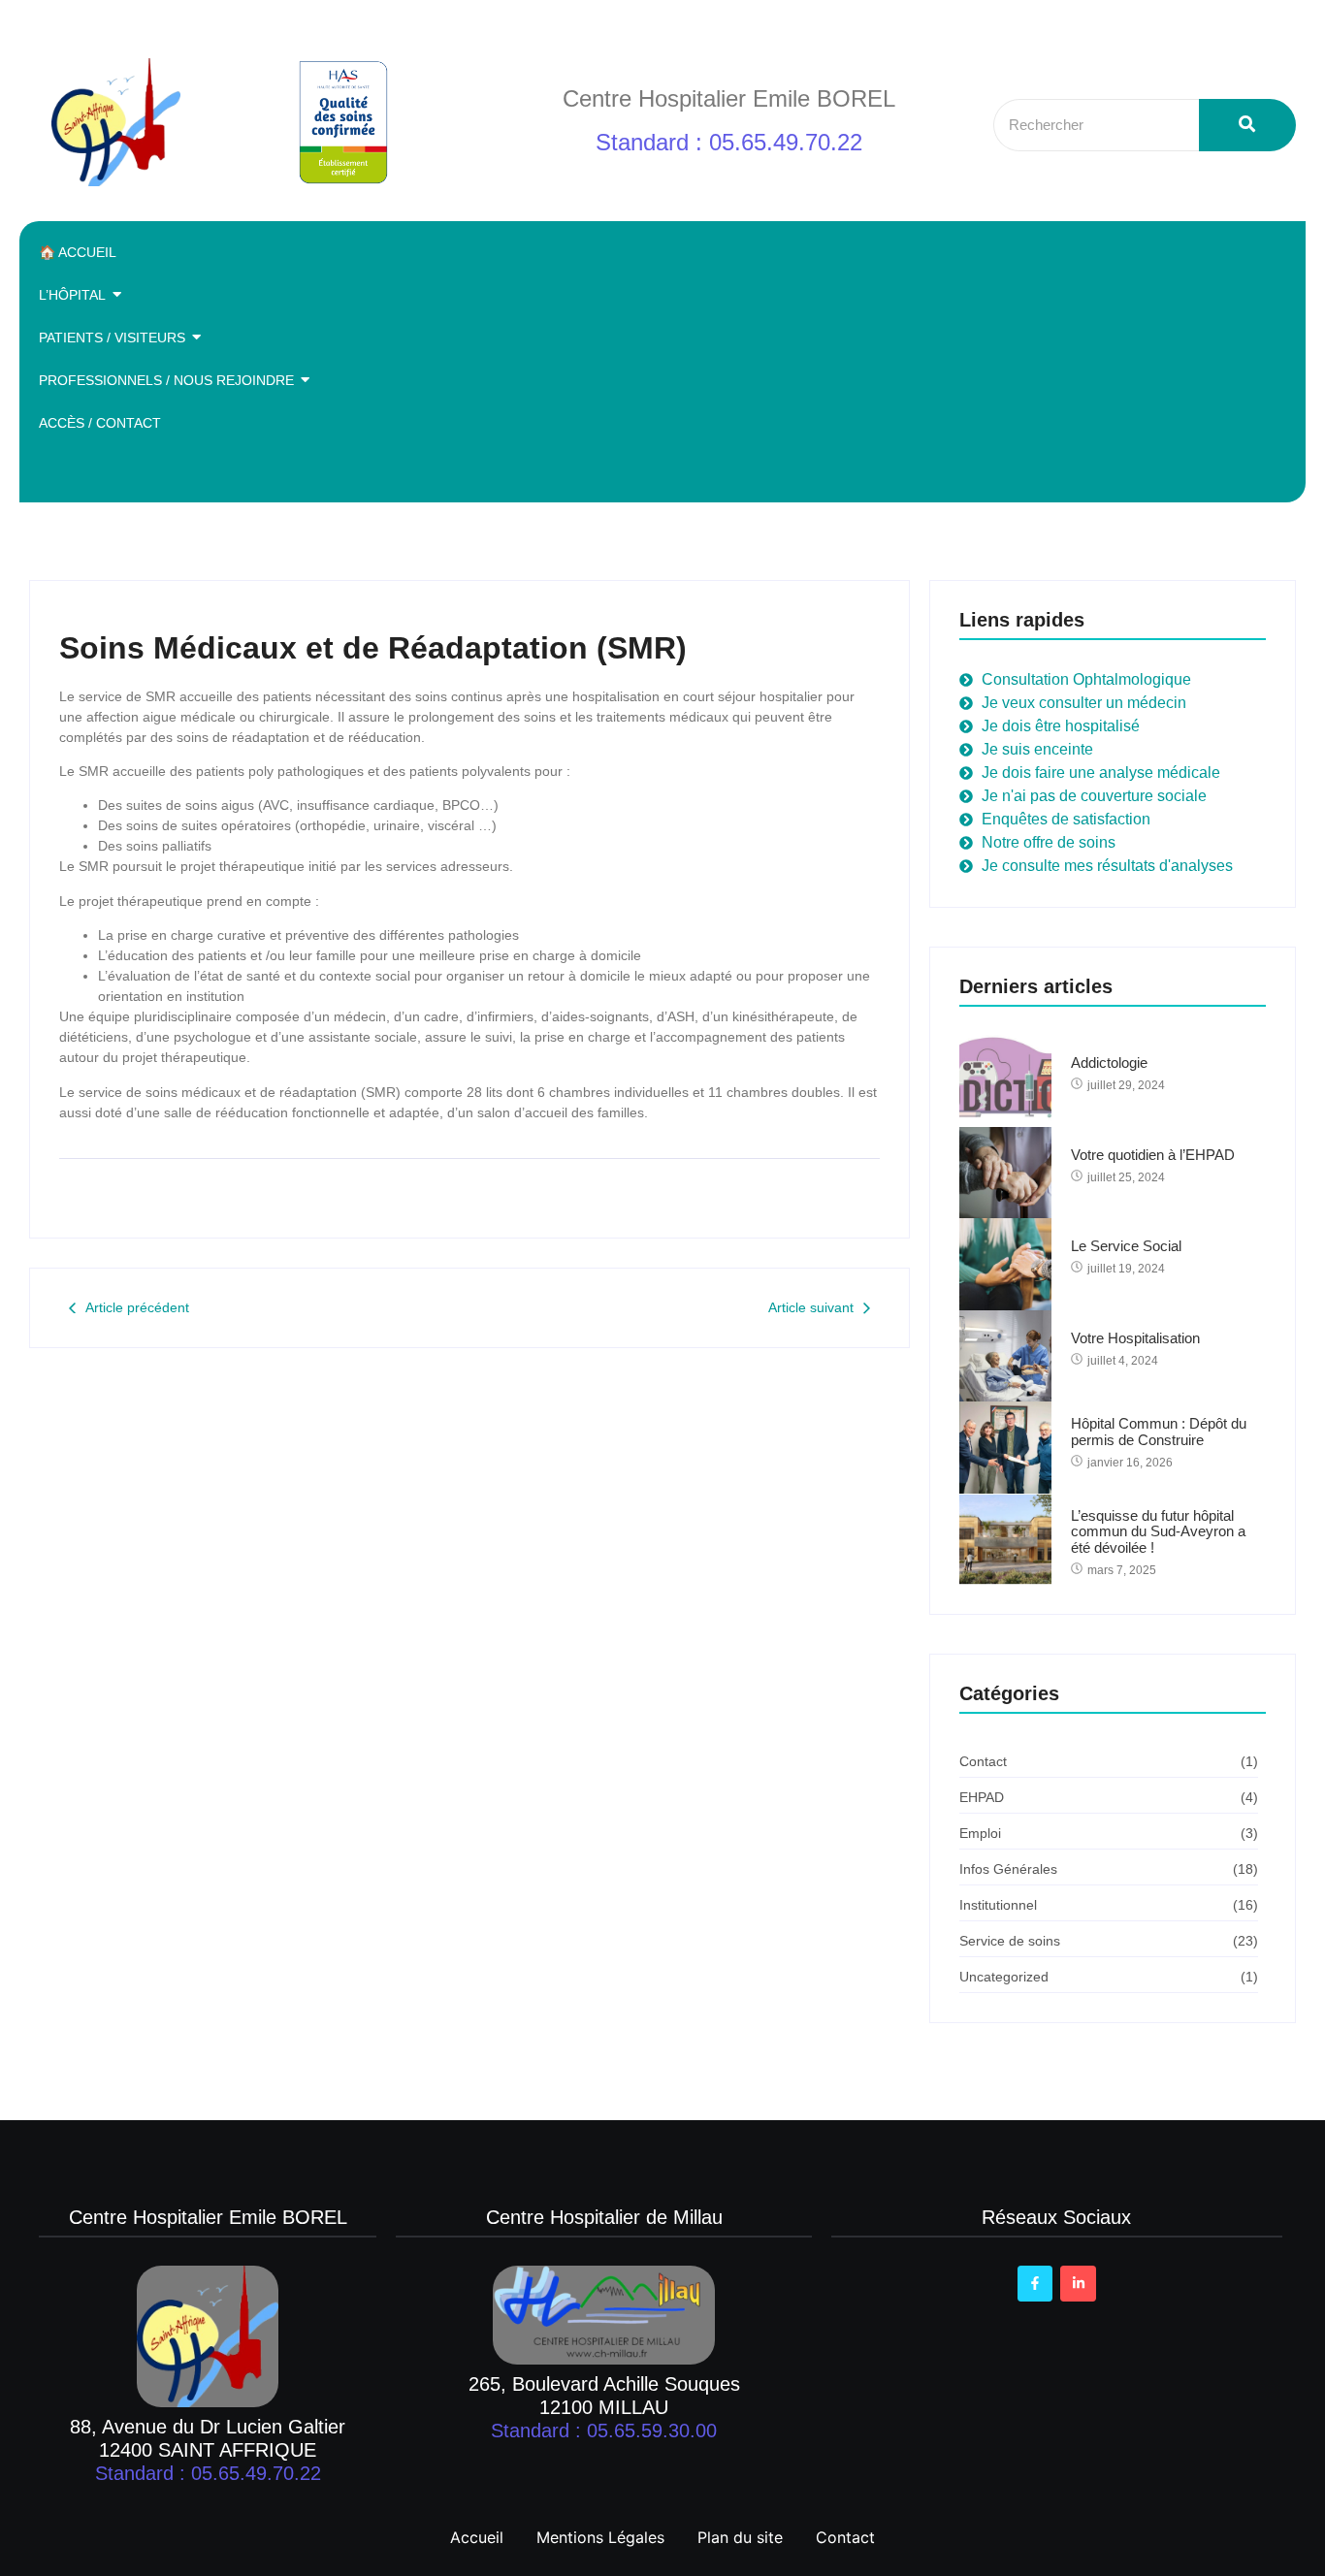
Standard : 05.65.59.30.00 (604, 2431)
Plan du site (740, 2537)
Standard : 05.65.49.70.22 (729, 142)
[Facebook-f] (1035, 2283)
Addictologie (1109, 1063)
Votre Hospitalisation (1135, 1338)
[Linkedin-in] (1078, 2283)
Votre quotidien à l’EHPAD (1153, 1155)
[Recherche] (1247, 126)
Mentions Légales (600, 2537)
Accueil (477, 2537)
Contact (845, 2537)
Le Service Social (1126, 1246)
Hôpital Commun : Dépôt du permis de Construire (1159, 1432)
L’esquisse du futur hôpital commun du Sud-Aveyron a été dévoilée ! (1158, 1532)
